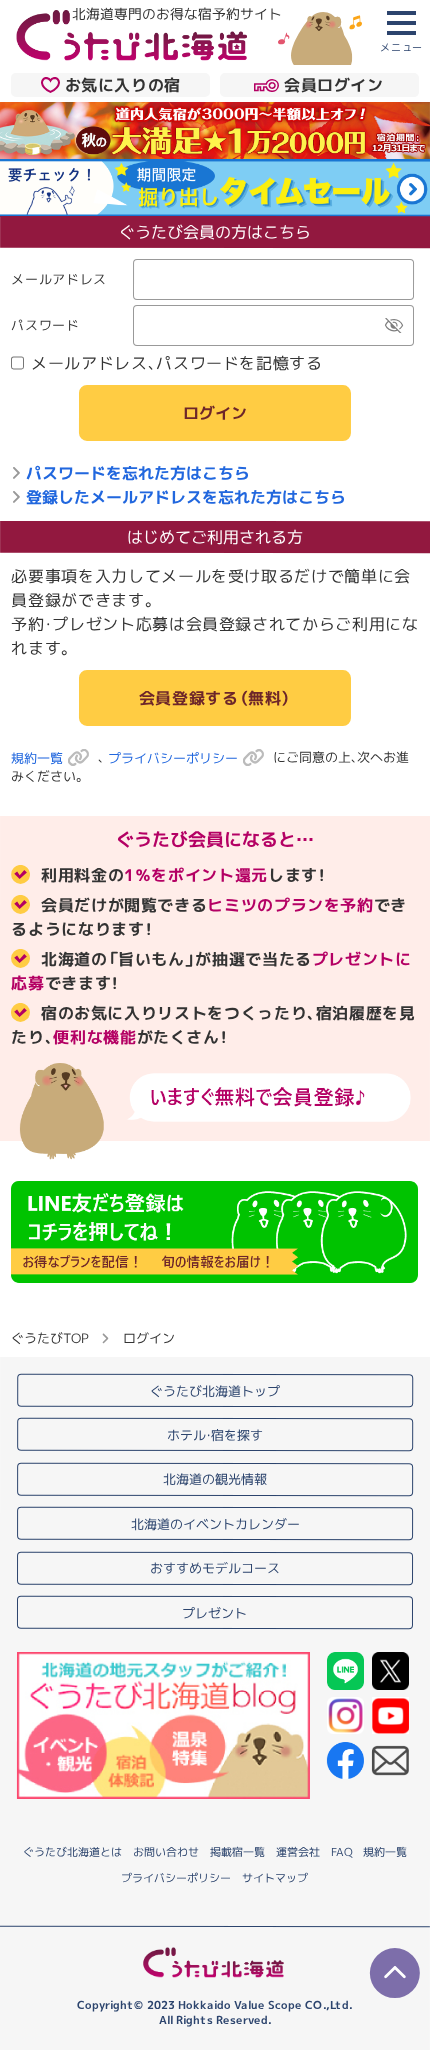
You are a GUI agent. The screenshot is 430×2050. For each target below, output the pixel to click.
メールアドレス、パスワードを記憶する (177, 364)
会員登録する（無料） (215, 698)
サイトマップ (275, 1878)
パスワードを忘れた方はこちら (138, 474)
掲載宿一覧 (237, 1852)
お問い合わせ (166, 1851)
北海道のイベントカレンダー (215, 1524)
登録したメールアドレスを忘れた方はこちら (186, 498)
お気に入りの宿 (123, 85)
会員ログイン (334, 85)
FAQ (341, 1852)
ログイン (215, 414)
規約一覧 (37, 758)
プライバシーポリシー (173, 758)
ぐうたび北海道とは (72, 1851)
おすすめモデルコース (215, 1568)
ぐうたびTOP (49, 1338)
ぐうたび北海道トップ (215, 1390)
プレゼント (214, 1613)
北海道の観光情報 (215, 1479)
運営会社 (298, 1852)
